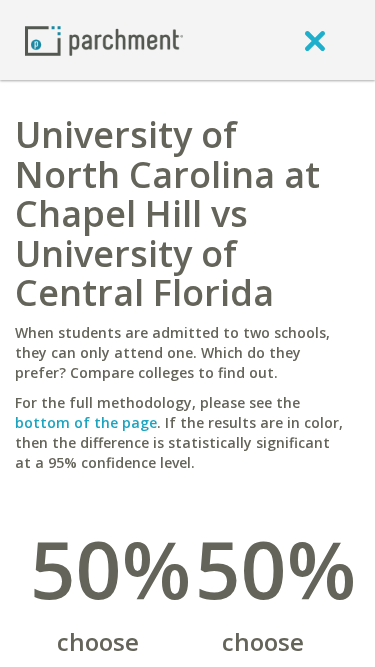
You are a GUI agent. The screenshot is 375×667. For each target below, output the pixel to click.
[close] (315, 40)
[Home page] (104, 39)
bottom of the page (86, 422)
